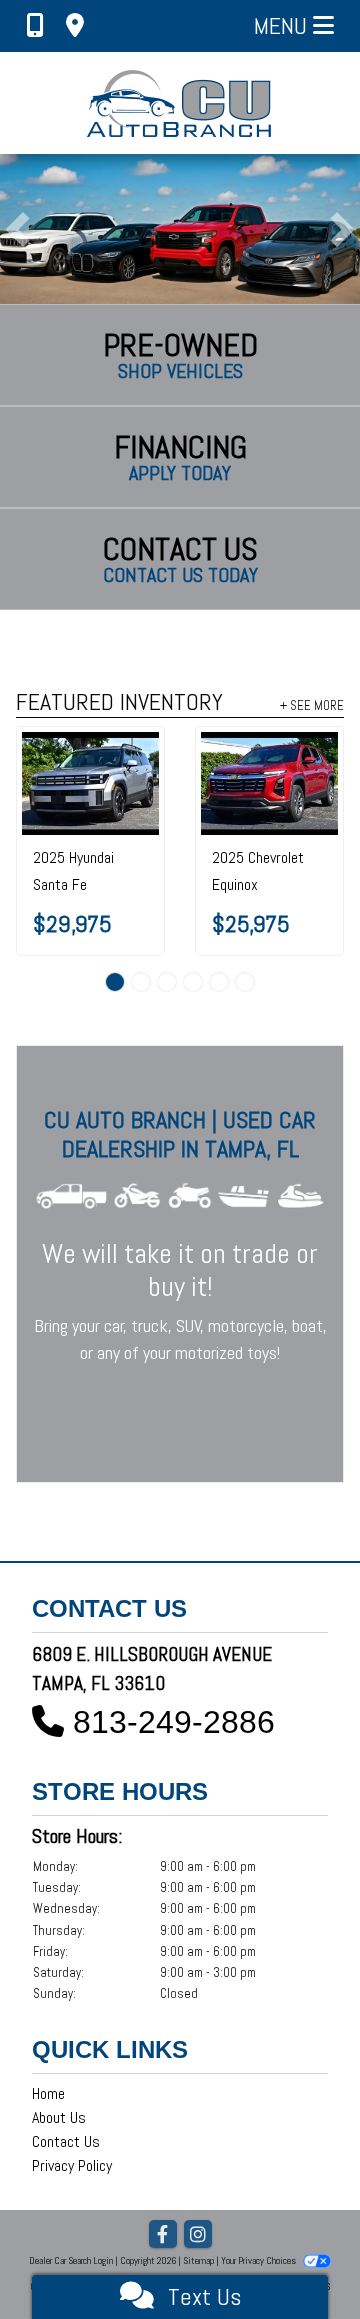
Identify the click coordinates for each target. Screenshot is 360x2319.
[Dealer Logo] (180, 103)
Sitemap (198, 2260)
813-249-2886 (174, 1722)
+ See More (312, 705)
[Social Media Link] (198, 2235)
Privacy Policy (72, 2165)
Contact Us (66, 2141)
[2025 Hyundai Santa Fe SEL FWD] (90, 783)
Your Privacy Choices (259, 2260)
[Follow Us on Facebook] (163, 2235)
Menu (283, 25)
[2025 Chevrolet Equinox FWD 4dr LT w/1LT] (269, 783)
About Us (59, 2117)
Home (48, 2093)
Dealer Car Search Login (71, 2260)
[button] (17, 229)
